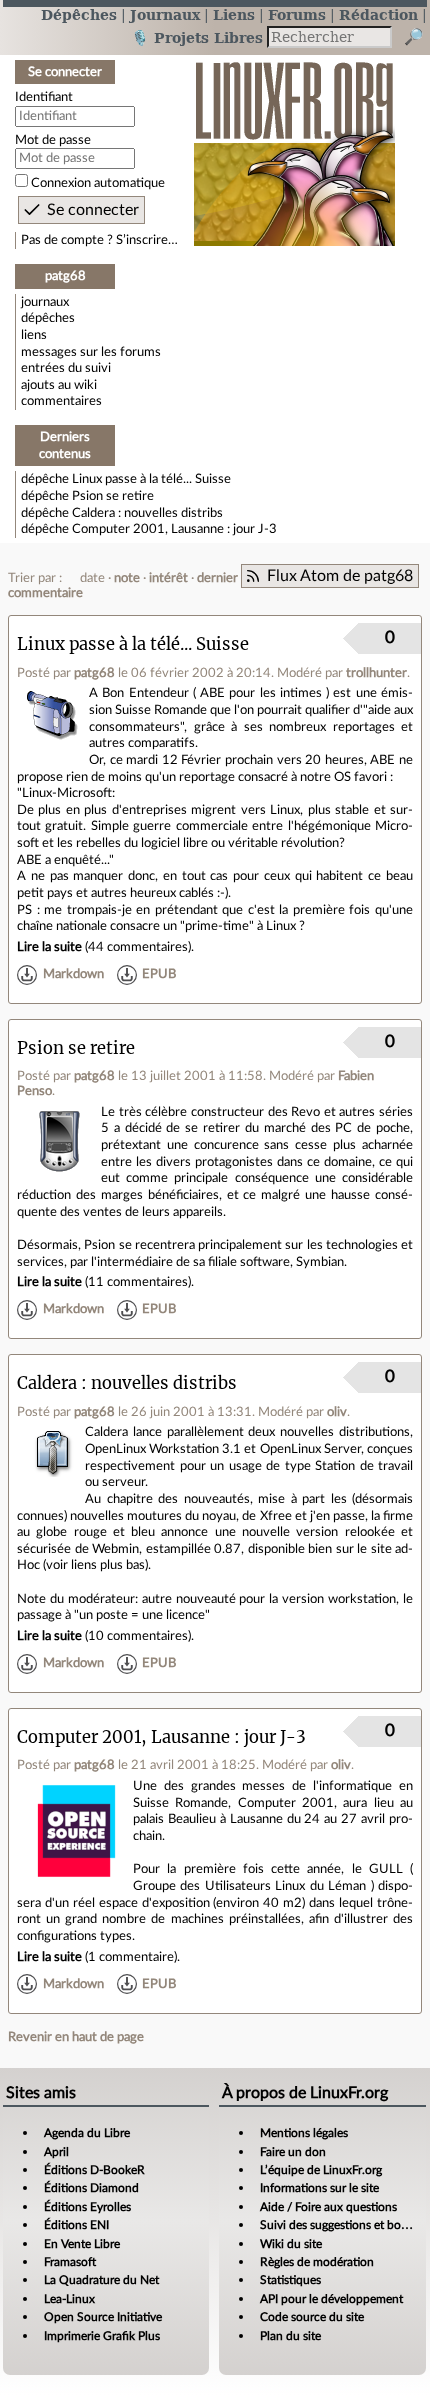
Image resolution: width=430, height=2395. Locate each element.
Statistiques (290, 2280)
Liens (234, 14)
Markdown (73, 974)
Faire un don (293, 2152)
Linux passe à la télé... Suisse (151, 479)
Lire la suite (49, 947)
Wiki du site (291, 2244)
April (56, 2152)
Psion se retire (113, 496)
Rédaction (378, 14)
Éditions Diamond (91, 2188)
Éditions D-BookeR (94, 2170)
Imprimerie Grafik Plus (102, 2336)
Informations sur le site (319, 2188)
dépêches (48, 318)
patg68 (94, 673)
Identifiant (44, 97)
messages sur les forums (91, 352)
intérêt (168, 578)
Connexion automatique (98, 183)
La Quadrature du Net (101, 2280)
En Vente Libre (82, 2244)
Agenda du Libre (87, 2133)
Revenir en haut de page (76, 2037)
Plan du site (290, 2336)
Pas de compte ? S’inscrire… (99, 240)
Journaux (165, 14)
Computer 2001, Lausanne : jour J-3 (174, 529)
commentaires (61, 401)
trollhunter (376, 673)
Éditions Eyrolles (87, 2207)
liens (34, 335)
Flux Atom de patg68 (340, 576)
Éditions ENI (76, 2225)
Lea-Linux (69, 2299)
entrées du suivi (66, 368)
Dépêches (79, 14)
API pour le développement (331, 2299)
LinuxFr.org (294, 143)
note (127, 578)
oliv (337, 1412)
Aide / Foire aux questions (328, 2207)
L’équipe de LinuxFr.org (321, 2170)
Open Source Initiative (103, 2317)
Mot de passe (53, 140)
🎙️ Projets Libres (197, 37)
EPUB (159, 974)
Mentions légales (304, 2133)
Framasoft (70, 2262)
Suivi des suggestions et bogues (342, 2225)
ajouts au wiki (59, 385)
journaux (45, 302)
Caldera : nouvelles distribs (147, 513)
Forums (297, 14)
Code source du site (312, 2317)
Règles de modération (317, 2262)
